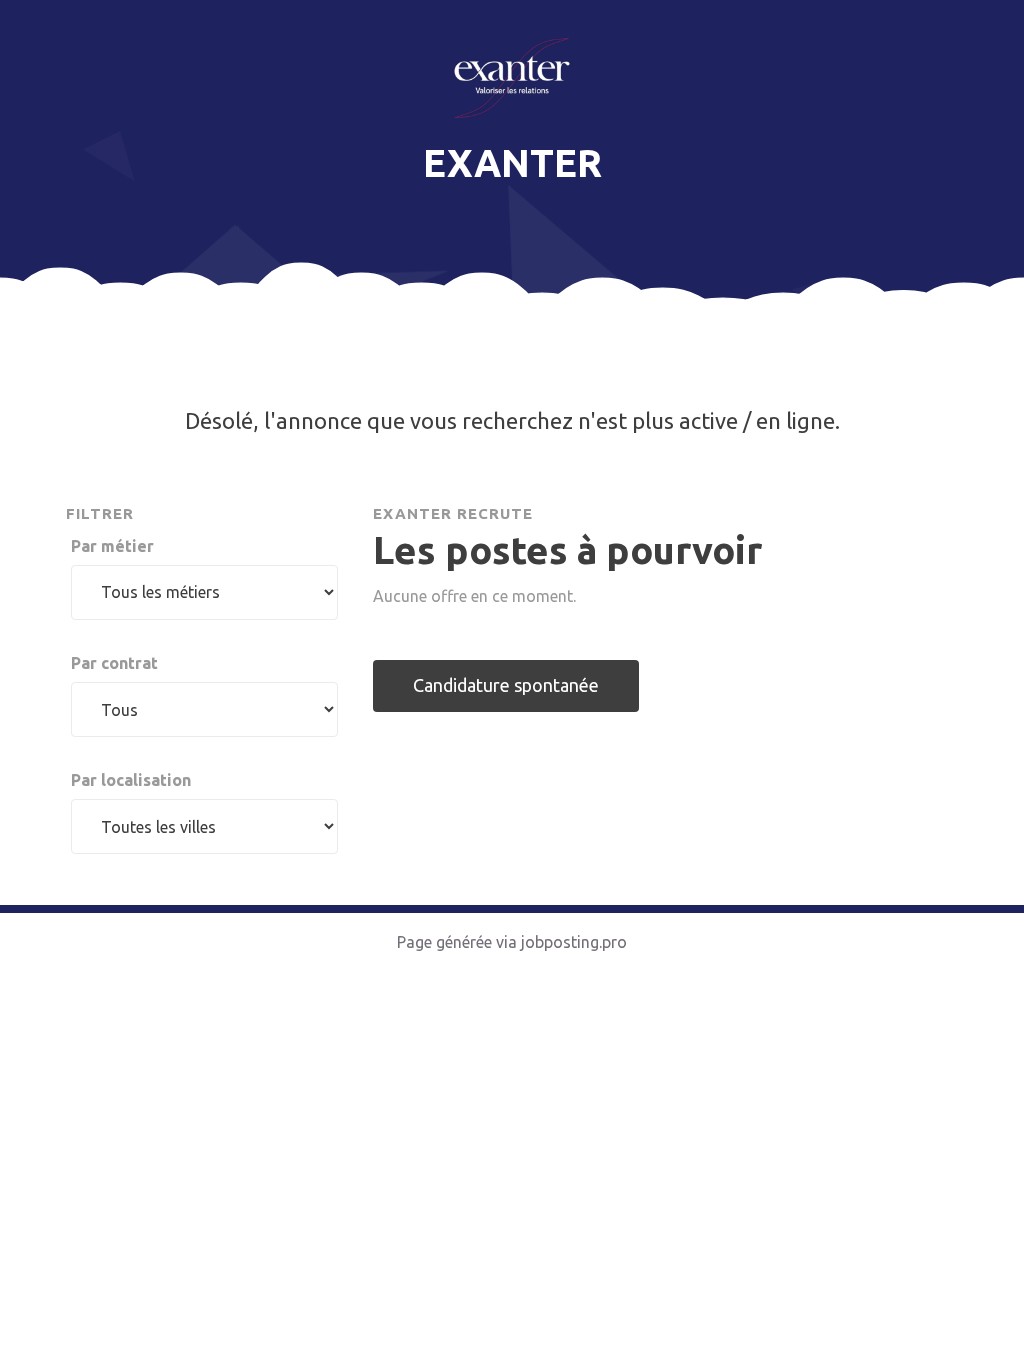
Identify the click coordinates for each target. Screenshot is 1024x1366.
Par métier (112, 546)
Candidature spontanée (506, 685)
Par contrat (114, 663)
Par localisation (131, 780)
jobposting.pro (574, 942)
